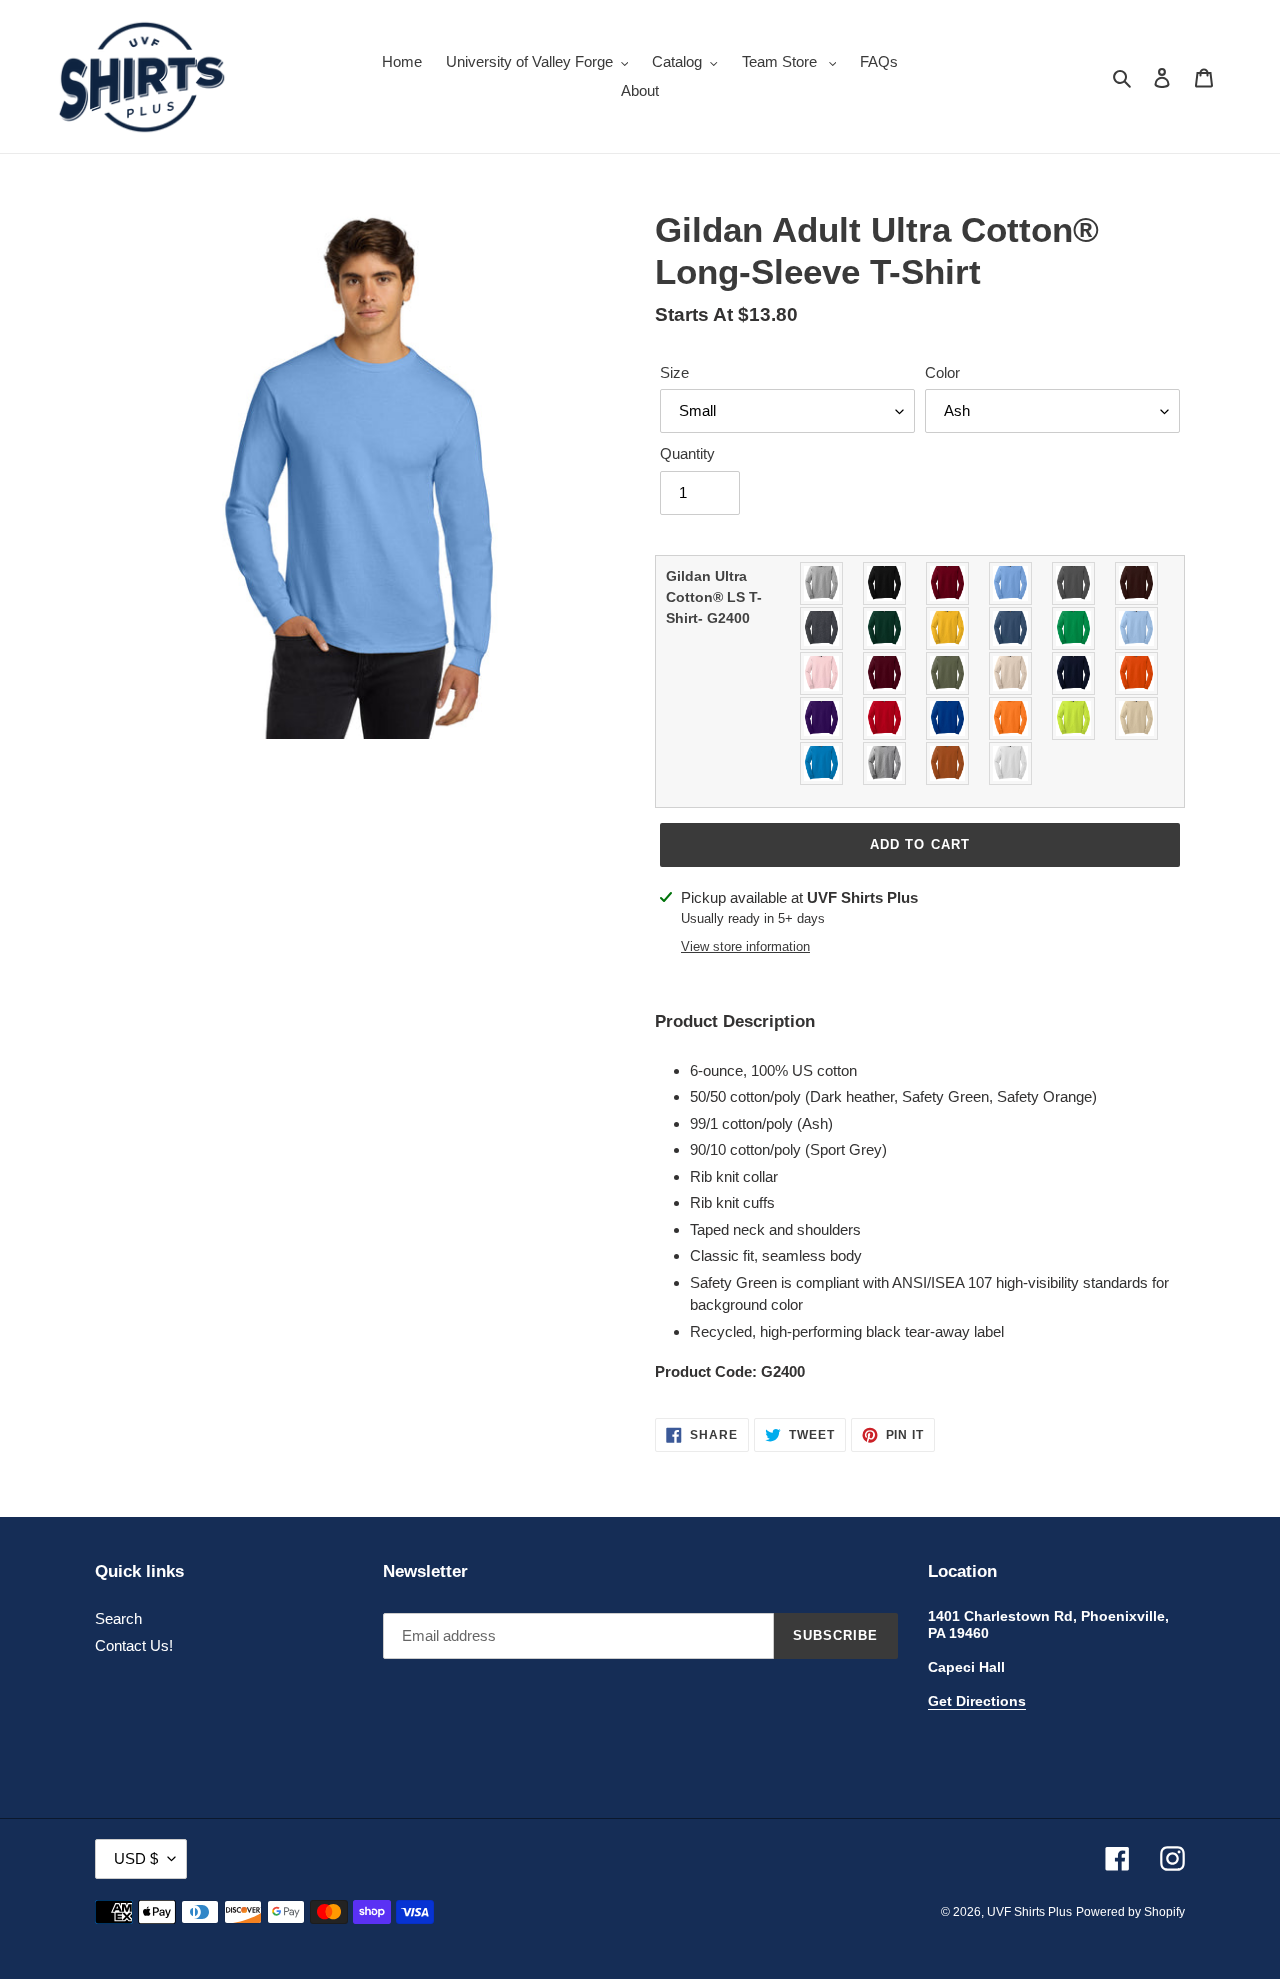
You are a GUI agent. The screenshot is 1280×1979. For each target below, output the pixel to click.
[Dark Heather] (822, 628)
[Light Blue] (1137, 628)
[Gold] (948, 628)
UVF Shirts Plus (1029, 1912)
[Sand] (1137, 718)
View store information (745, 946)
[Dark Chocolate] (1137, 583)
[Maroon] (885, 673)
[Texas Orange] (948, 763)
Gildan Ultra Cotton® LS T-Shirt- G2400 (714, 597)
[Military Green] (948, 673)
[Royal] (948, 718)
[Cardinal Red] (948, 583)
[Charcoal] (1074, 583)
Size (674, 372)
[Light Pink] (822, 673)
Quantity (687, 453)
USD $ (136, 1858)
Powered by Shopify (1130, 1912)
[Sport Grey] (885, 763)
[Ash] (822, 583)
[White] (1011, 763)
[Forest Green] (885, 628)
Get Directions (977, 1701)
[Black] (885, 583)
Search (118, 1618)
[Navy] (1074, 673)
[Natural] (1011, 673)
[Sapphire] (822, 763)
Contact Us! (134, 1645)
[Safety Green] (1074, 718)
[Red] (885, 718)
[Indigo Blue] (1011, 628)
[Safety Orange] (1011, 718)
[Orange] (1137, 673)
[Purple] (822, 718)
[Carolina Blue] (1011, 583)
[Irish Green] (1074, 628)
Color (942, 372)
